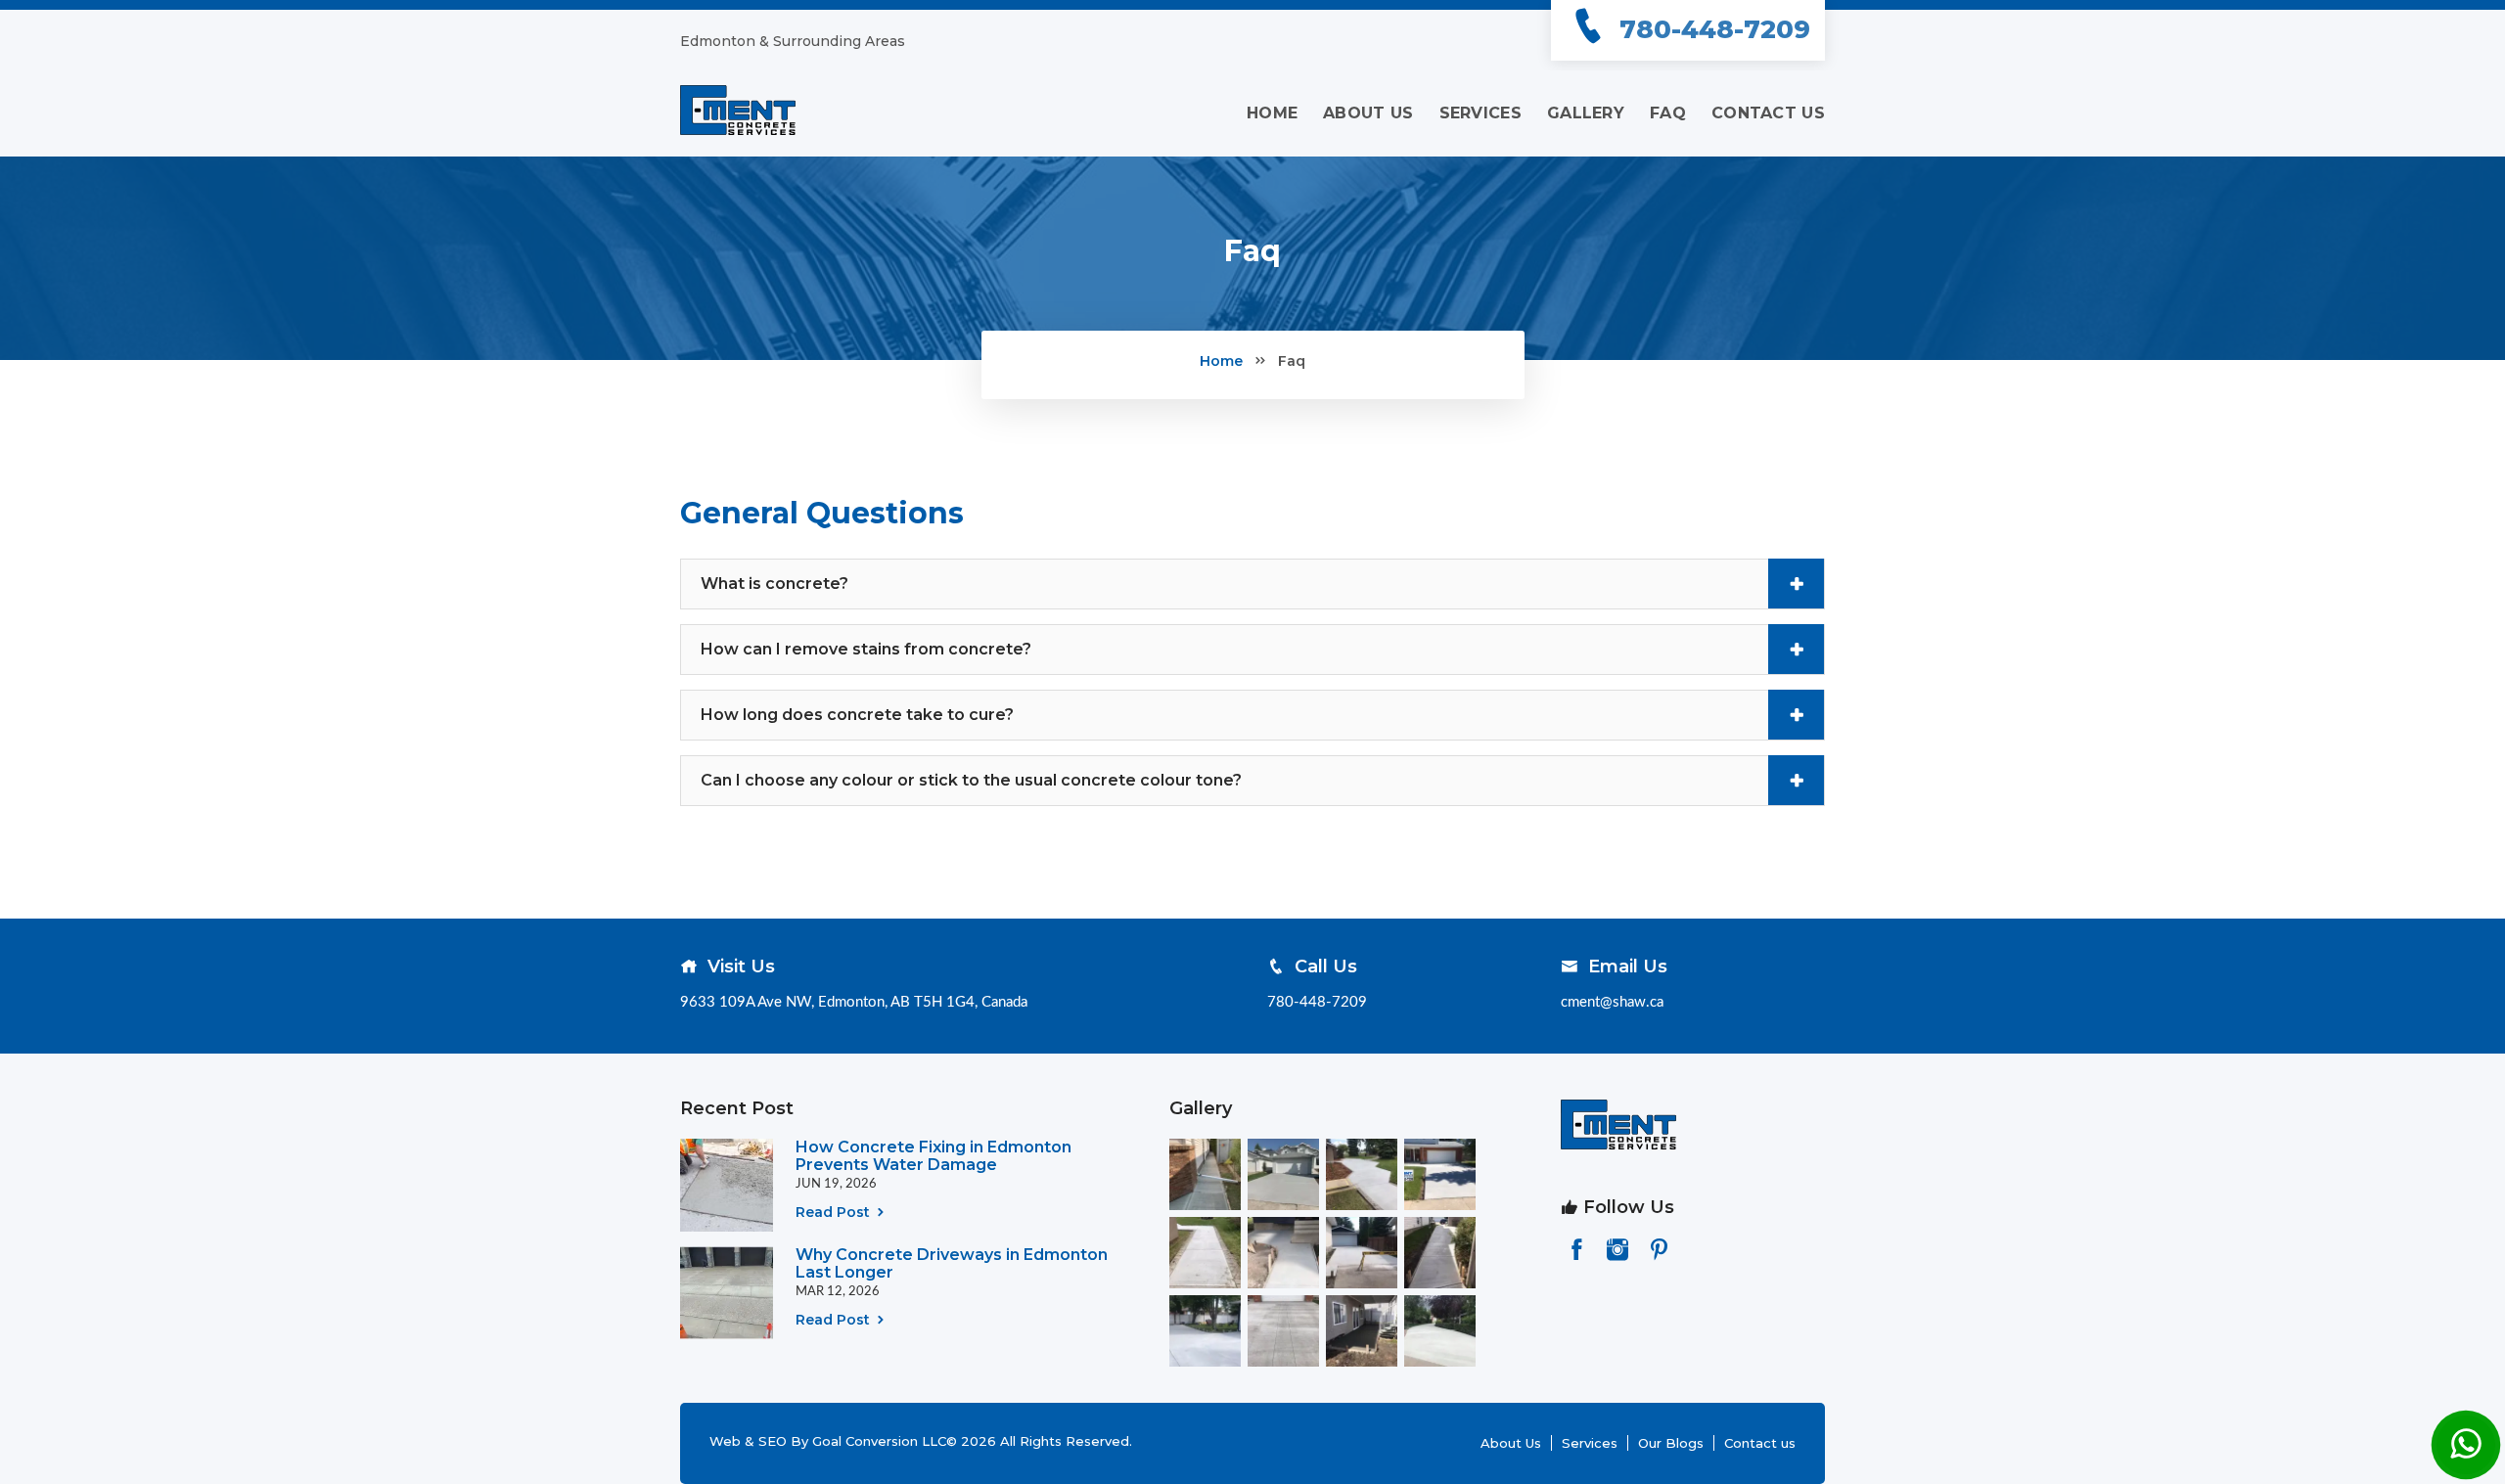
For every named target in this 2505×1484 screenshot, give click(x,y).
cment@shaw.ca (1612, 1002)
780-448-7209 (1715, 29)
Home (1221, 361)
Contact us (1760, 1443)
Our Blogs (1671, 1443)
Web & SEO (750, 1441)
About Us (1511, 1443)
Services (1590, 1443)
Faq (1292, 361)
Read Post (835, 1212)
